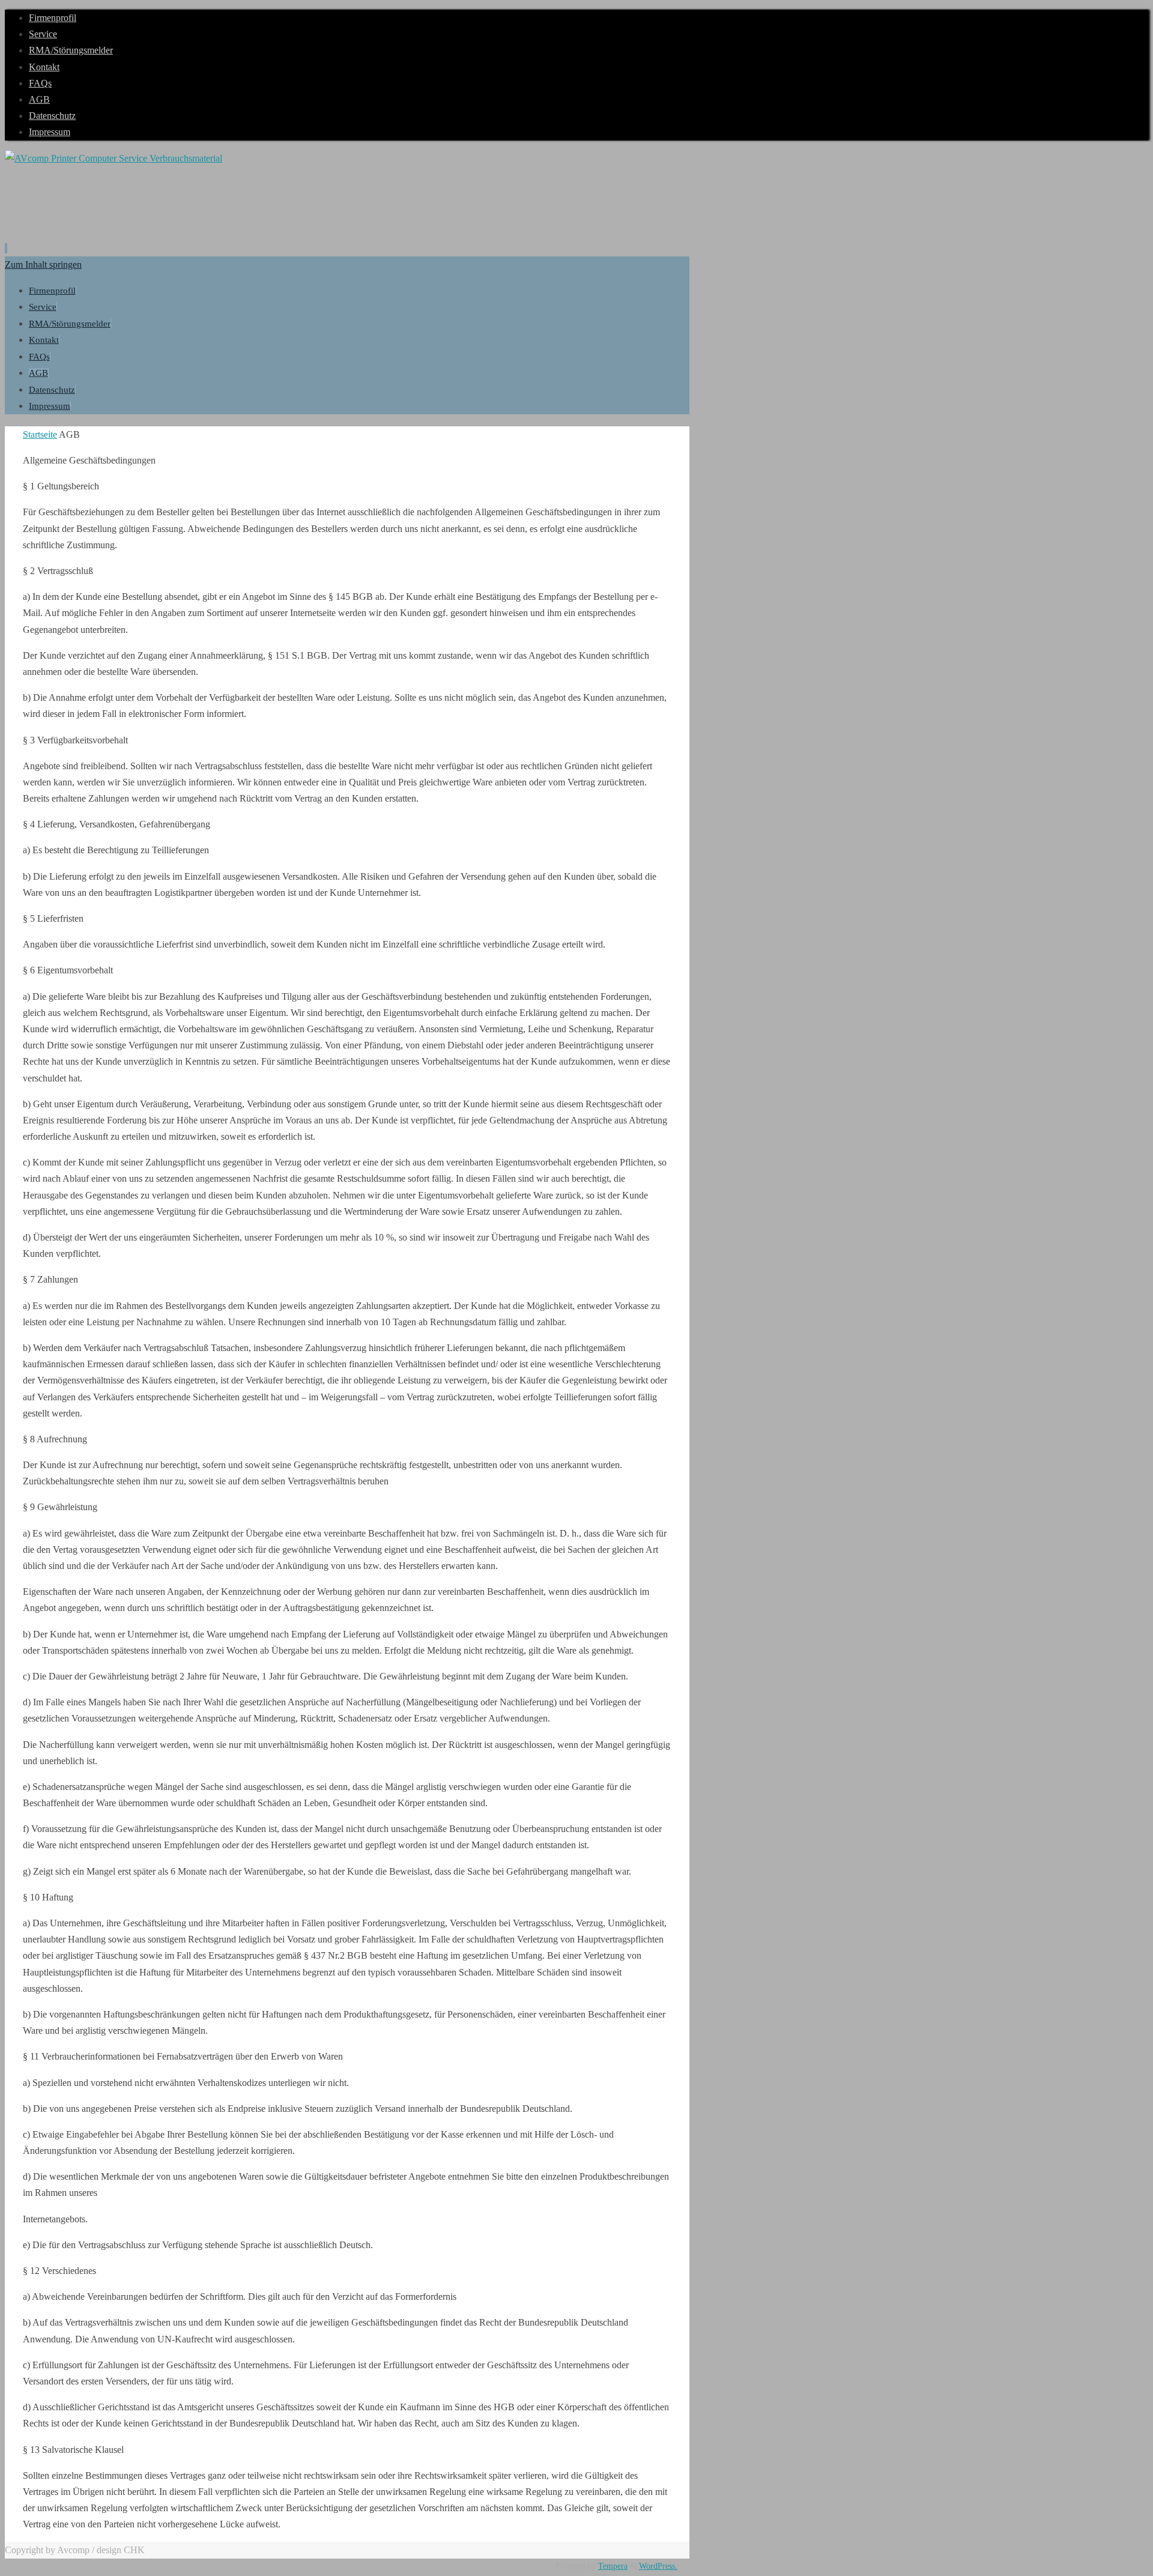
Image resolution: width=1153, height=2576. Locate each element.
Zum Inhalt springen (43, 265)
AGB (39, 99)
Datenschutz (52, 116)
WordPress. (658, 2566)
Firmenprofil (53, 18)
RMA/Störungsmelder (71, 50)
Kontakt (44, 67)
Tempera (613, 2566)
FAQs (40, 83)
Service (43, 34)
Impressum (50, 132)
